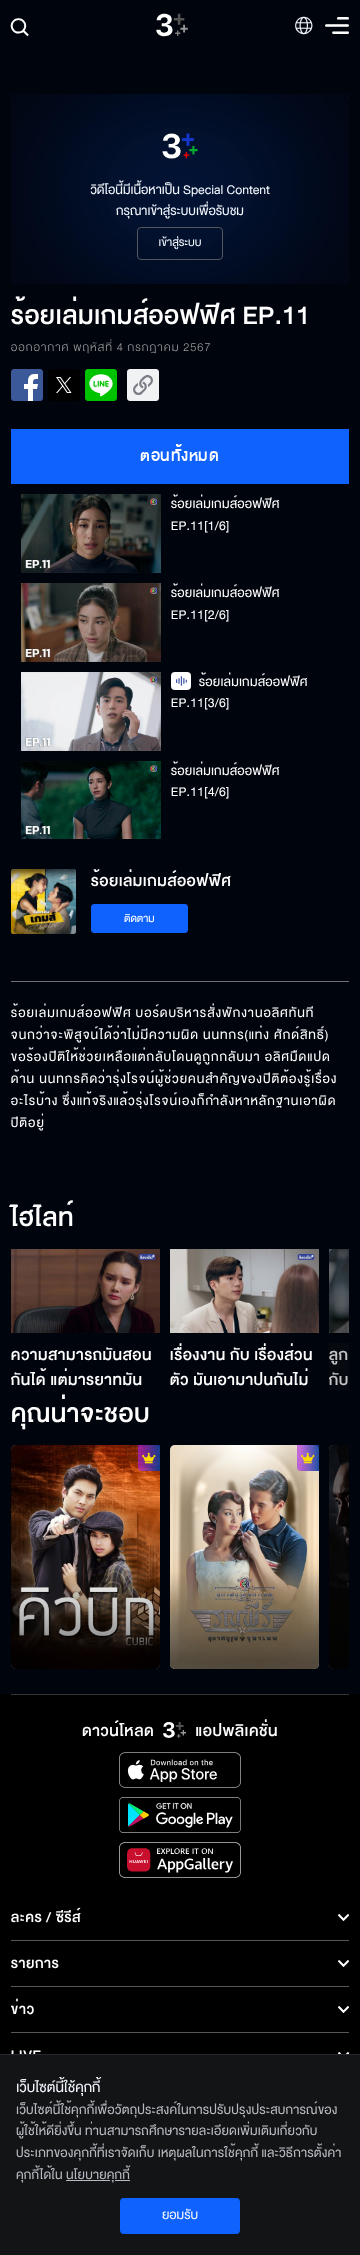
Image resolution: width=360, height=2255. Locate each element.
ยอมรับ (180, 2215)
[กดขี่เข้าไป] (244, 1557)
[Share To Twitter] (64, 385)
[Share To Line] (101, 385)
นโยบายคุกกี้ (98, 2175)
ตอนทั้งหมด (179, 456)
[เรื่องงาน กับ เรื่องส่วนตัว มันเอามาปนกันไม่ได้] (244, 1291)
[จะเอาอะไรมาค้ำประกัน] (85, 1557)
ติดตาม (139, 918)
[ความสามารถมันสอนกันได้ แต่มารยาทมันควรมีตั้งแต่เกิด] (85, 1291)
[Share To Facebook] (27, 385)
